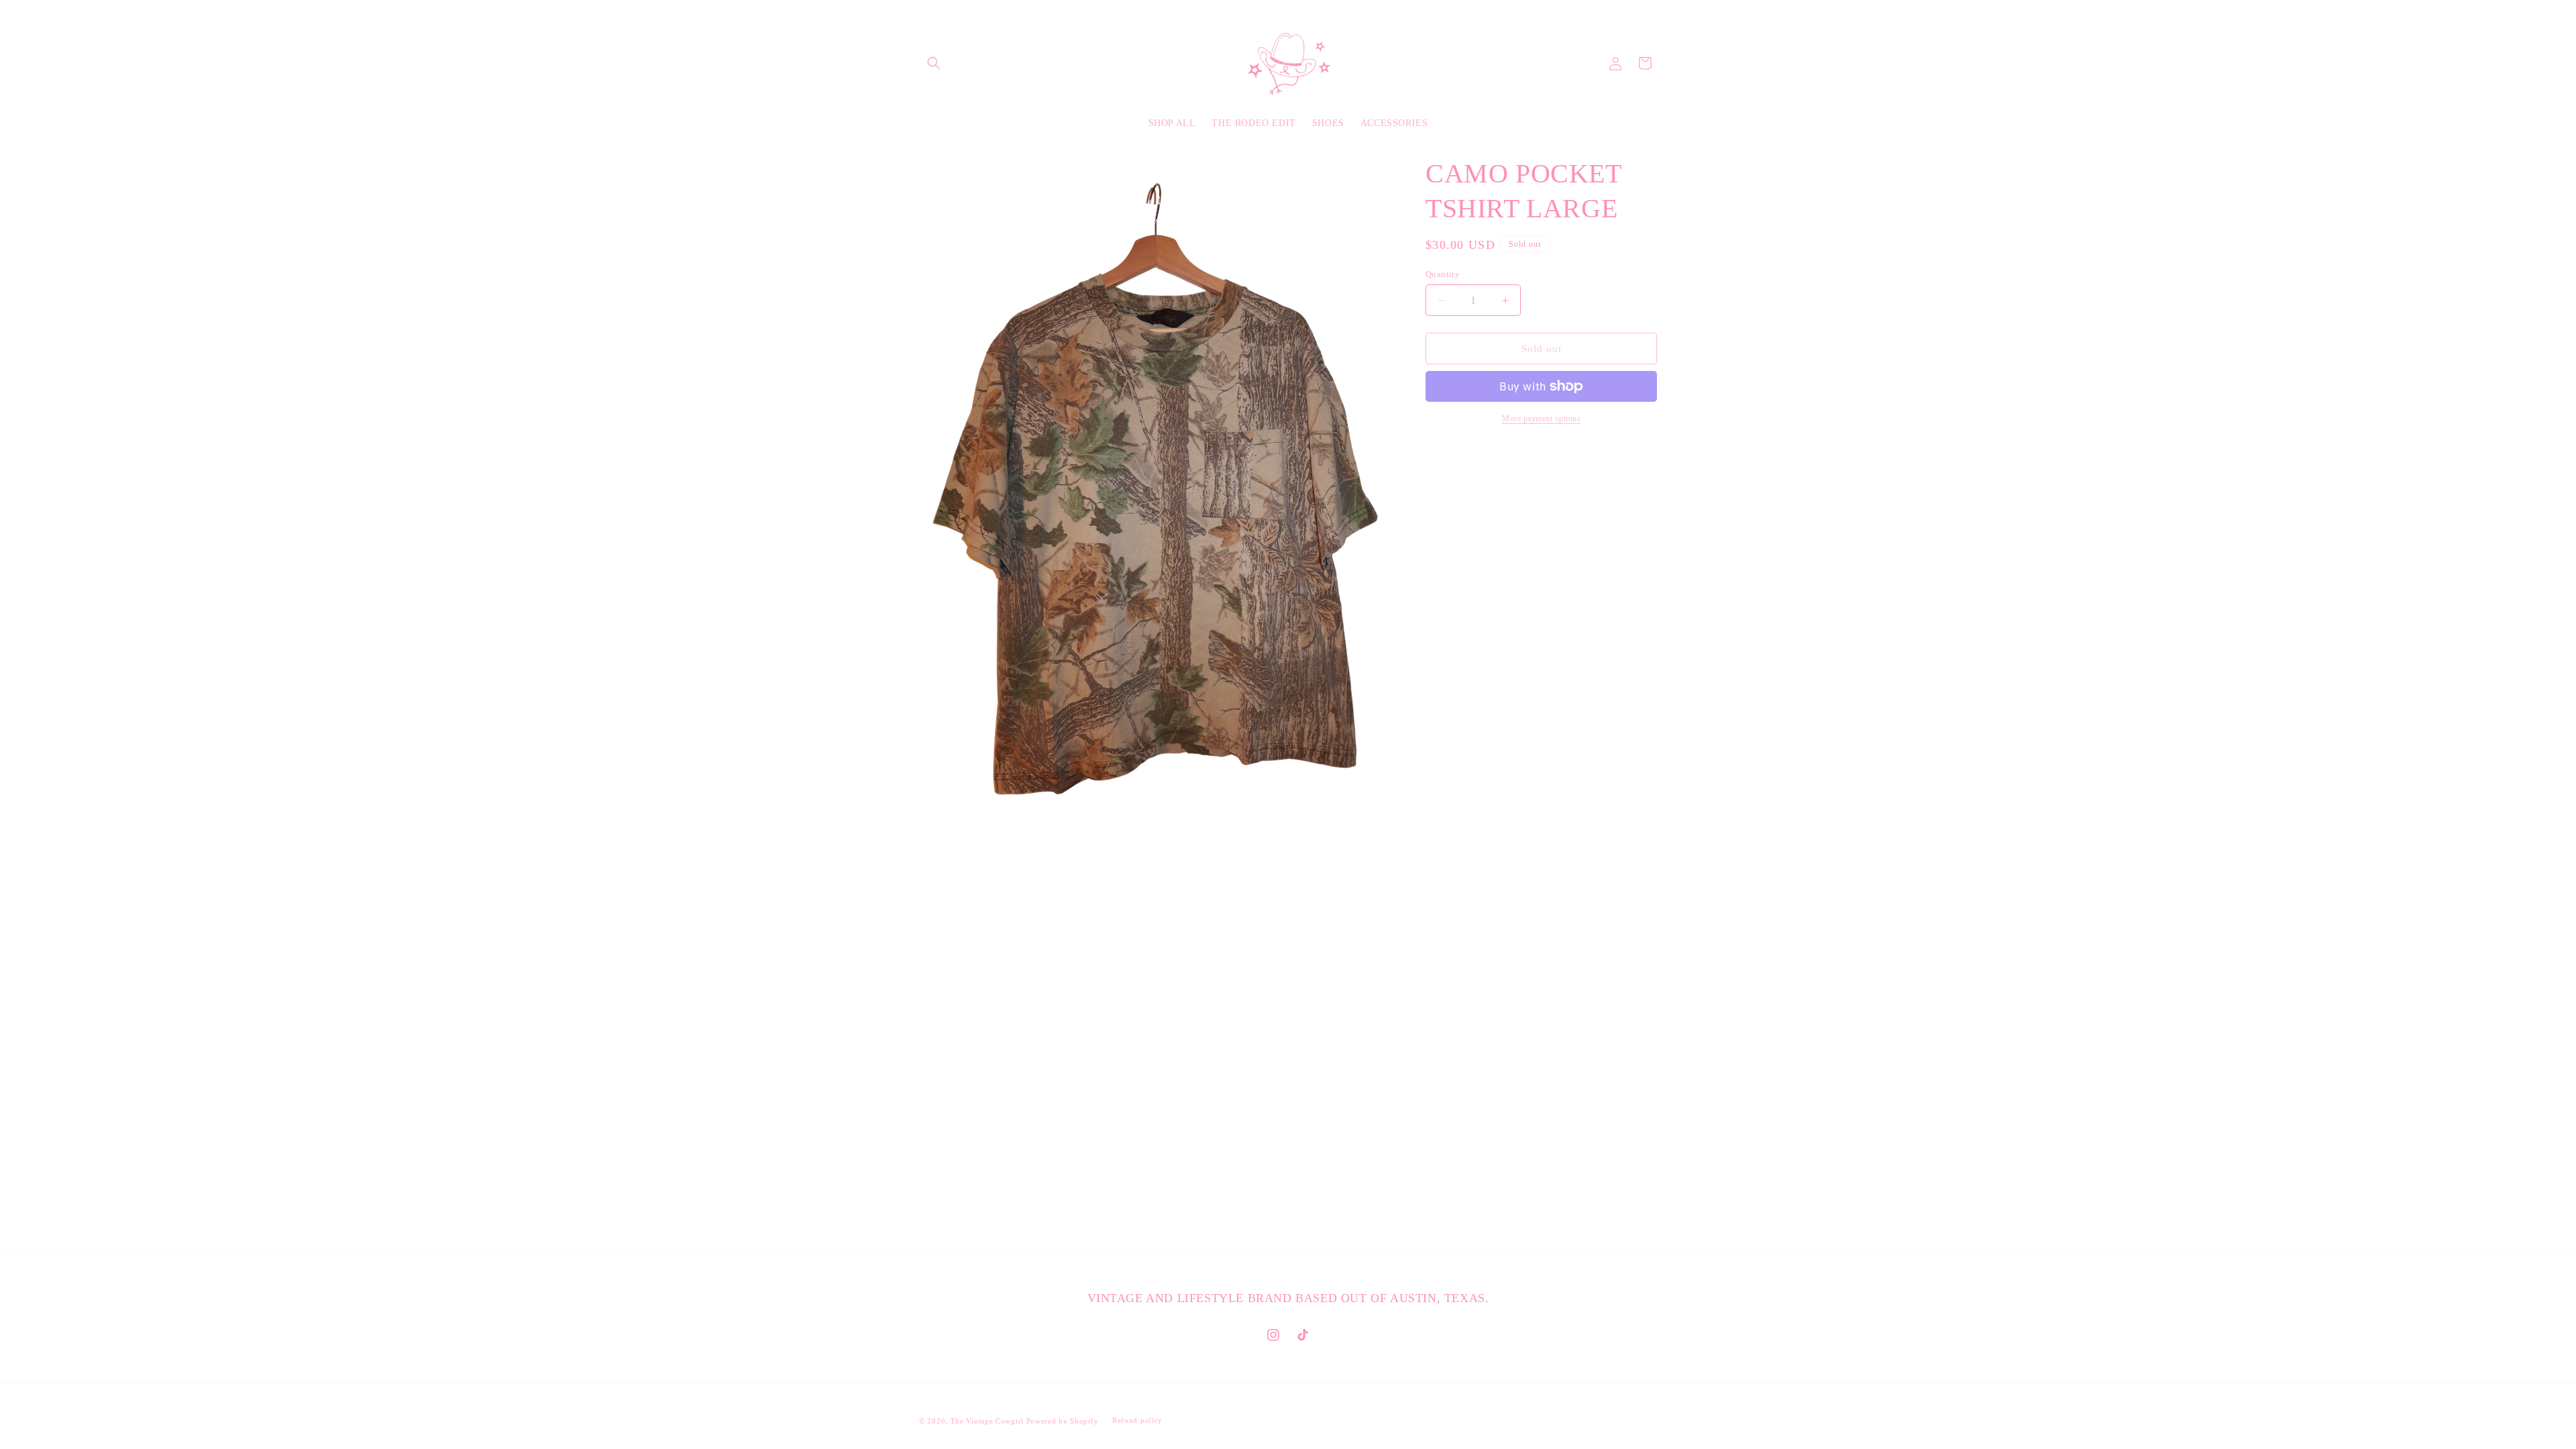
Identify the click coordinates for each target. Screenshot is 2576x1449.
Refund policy (1137, 1420)
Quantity (1443, 274)
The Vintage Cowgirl (987, 1421)
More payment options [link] (1541, 419)
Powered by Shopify (1063, 1421)
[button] (934, 63)
